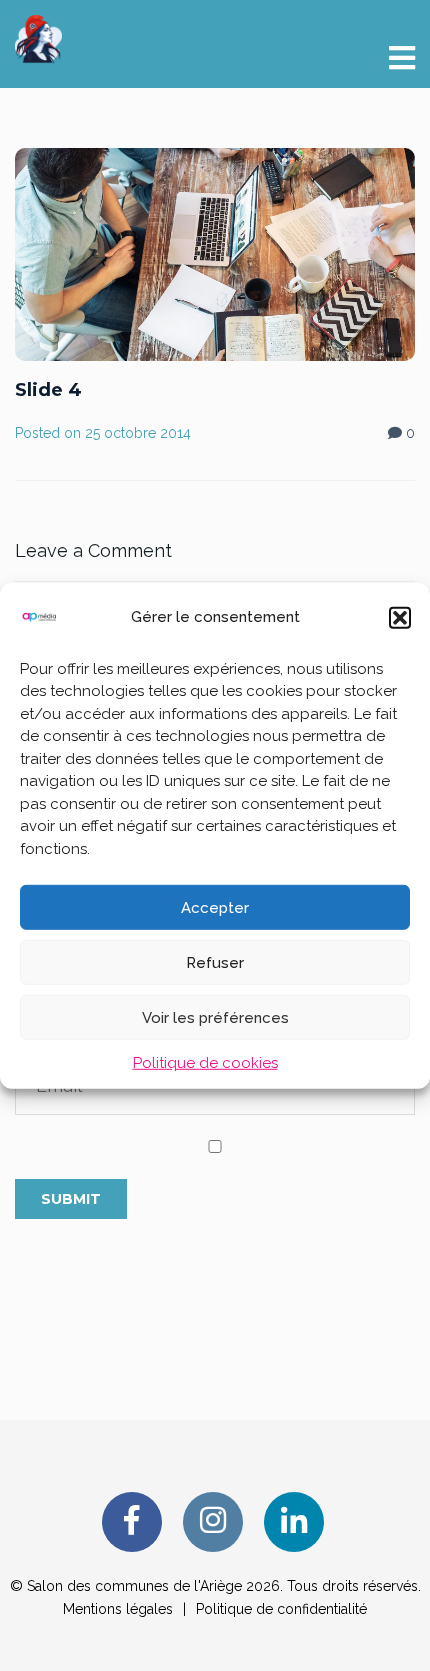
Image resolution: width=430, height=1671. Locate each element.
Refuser (215, 962)
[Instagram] (213, 1522)
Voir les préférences (215, 1017)
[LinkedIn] (294, 1522)
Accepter (215, 907)
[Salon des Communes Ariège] (38, 38)
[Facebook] (132, 1522)
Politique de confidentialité (281, 1609)
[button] (400, 617)
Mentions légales (118, 1609)
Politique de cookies (205, 1063)
